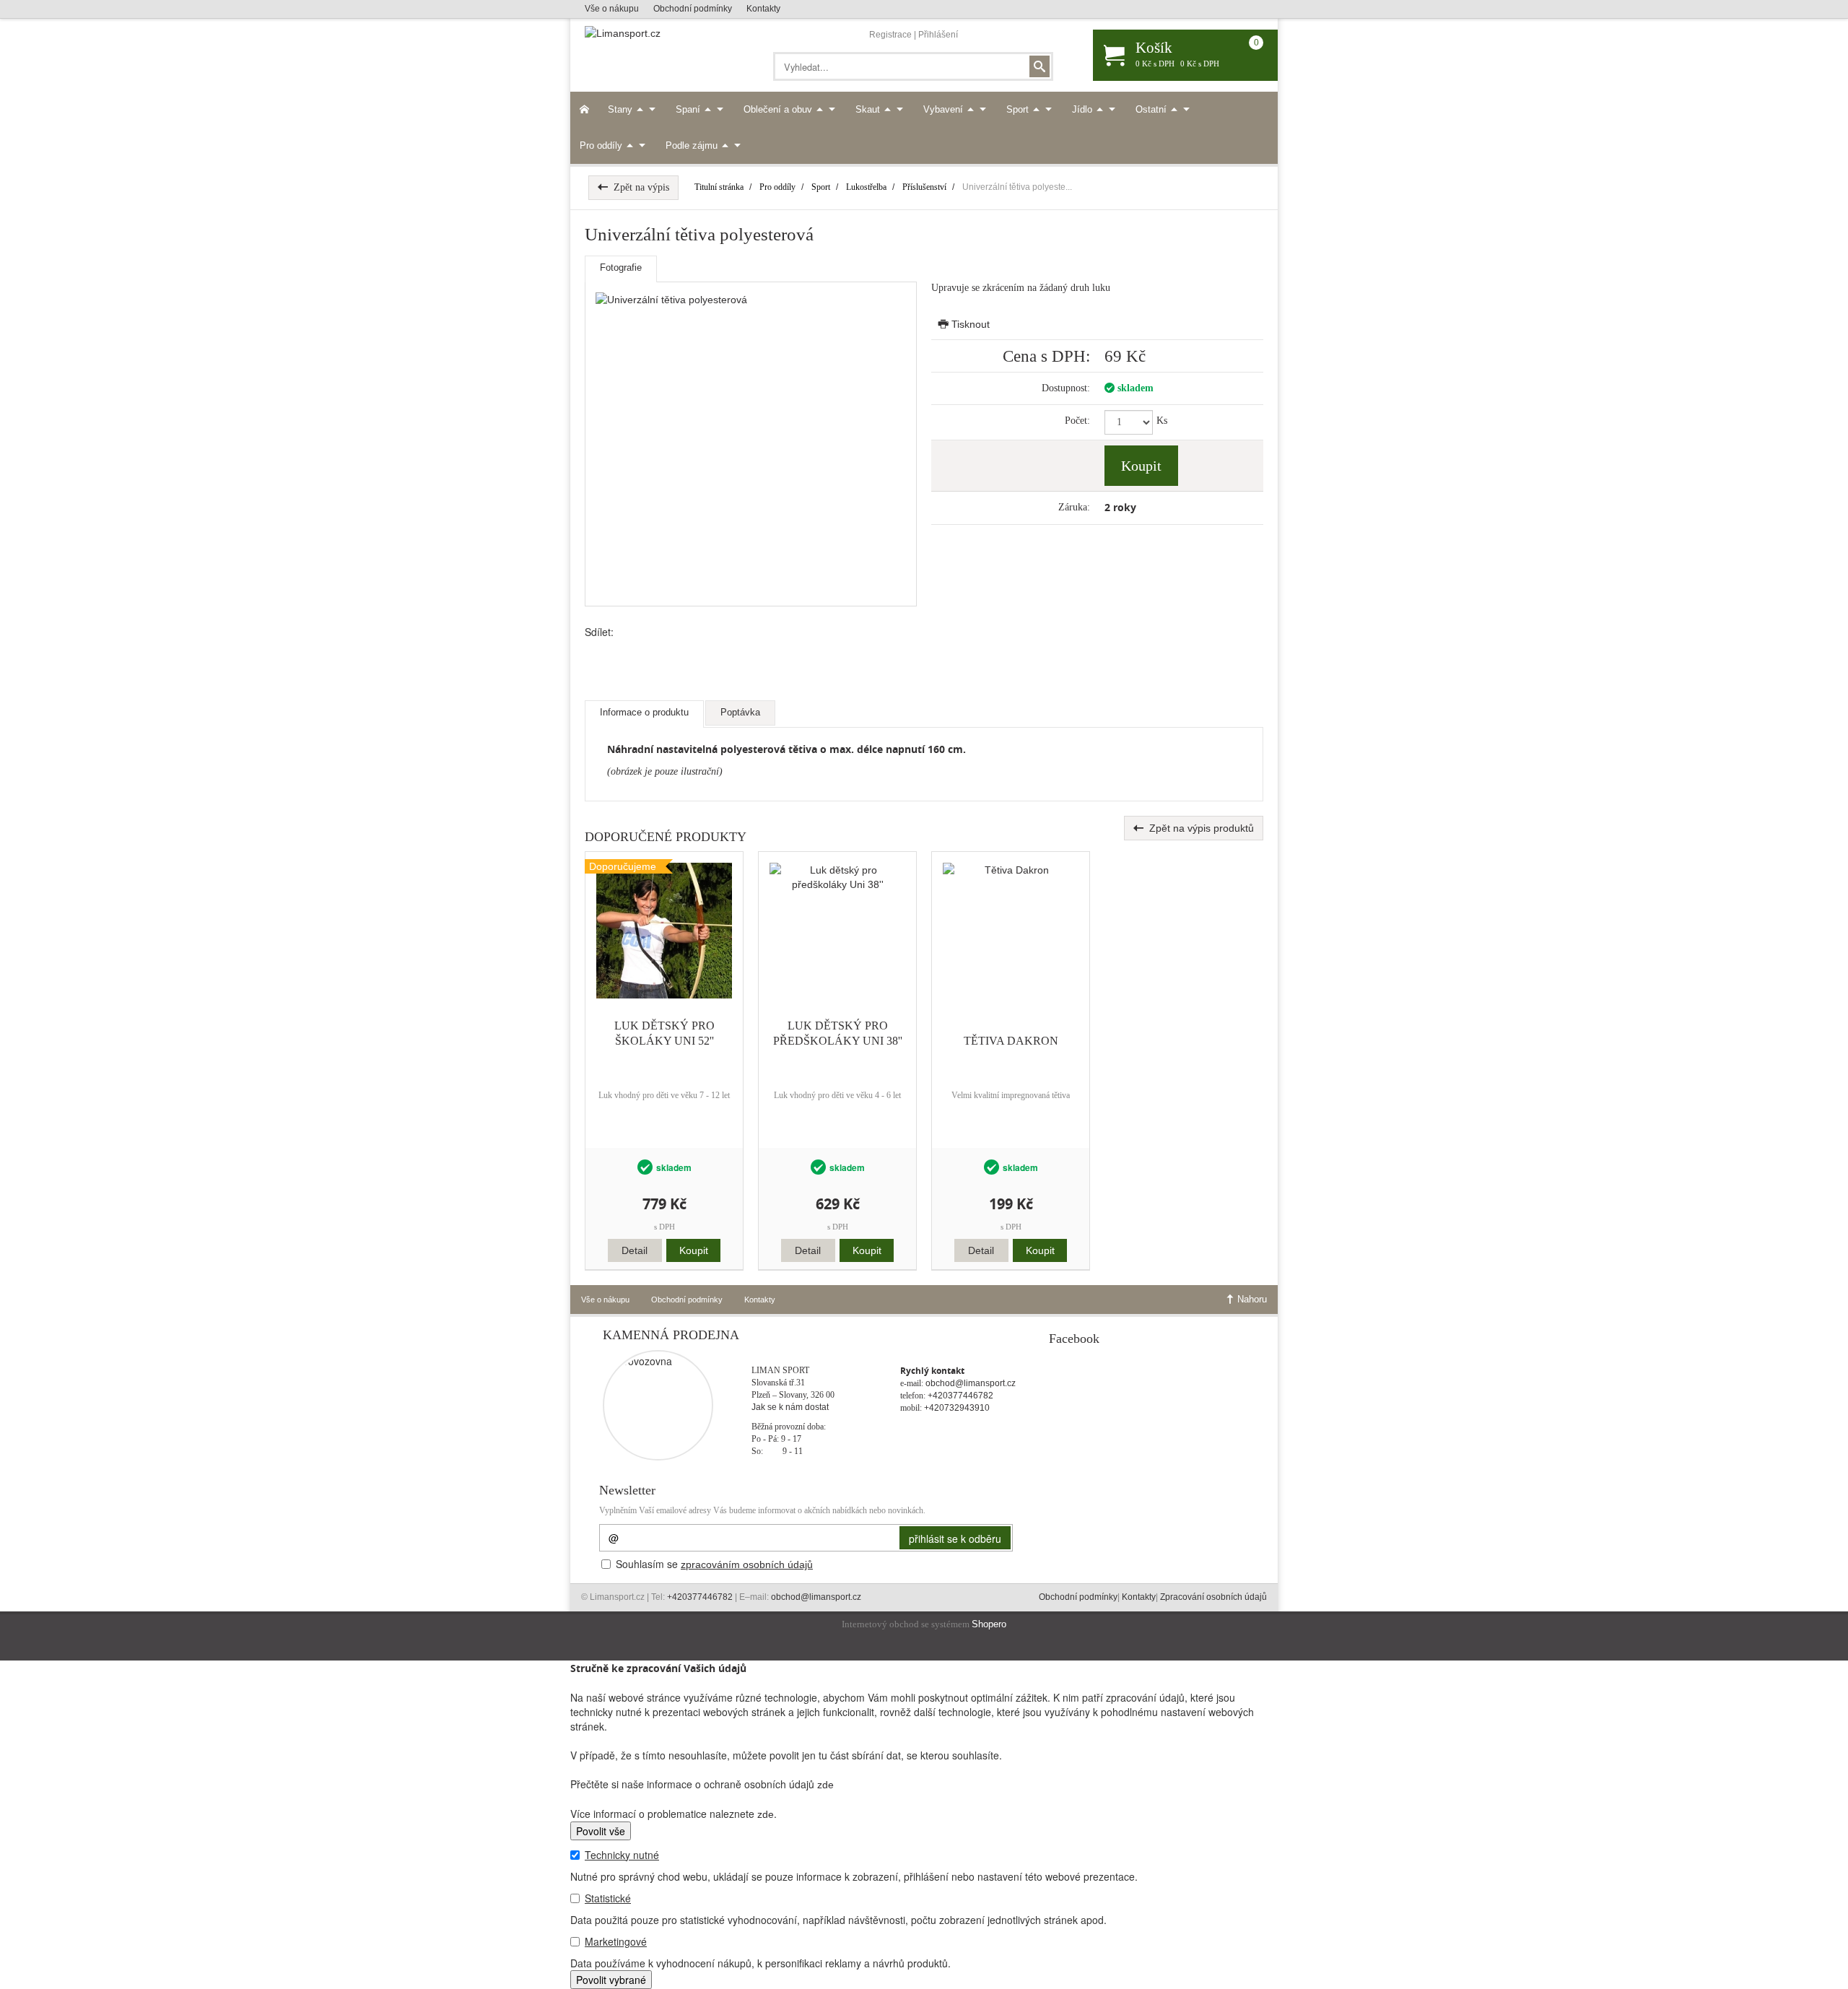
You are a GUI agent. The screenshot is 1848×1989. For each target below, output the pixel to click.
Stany (622, 109)
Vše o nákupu (612, 9)
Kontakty (763, 9)
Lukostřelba (866, 187)
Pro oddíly (602, 145)
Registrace (890, 35)
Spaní (689, 109)
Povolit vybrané (611, 1980)
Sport (1019, 109)
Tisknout (969, 324)
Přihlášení (938, 35)
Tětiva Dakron (1011, 1041)
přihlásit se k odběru (955, 1538)
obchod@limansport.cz (971, 1383)
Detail (635, 1250)
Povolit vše (601, 1831)
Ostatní (1152, 109)
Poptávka (740, 712)
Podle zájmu (693, 145)
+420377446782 (960, 1396)
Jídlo (1084, 109)
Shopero (989, 1624)
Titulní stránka (719, 187)
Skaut (869, 109)
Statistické (608, 1898)
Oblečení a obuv (779, 109)
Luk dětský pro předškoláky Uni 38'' (838, 1033)
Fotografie (621, 267)
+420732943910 (957, 1408)
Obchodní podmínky (693, 9)
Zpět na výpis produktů (1199, 828)
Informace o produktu (644, 712)
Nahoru (1251, 1299)
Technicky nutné (622, 1855)
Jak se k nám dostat (790, 1407)
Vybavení (945, 109)
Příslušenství (924, 187)
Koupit (1141, 466)
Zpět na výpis (638, 187)
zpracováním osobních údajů (747, 1564)
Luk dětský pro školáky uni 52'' (664, 1033)
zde (825, 1785)
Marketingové (616, 1941)
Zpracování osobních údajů (1213, 1597)
